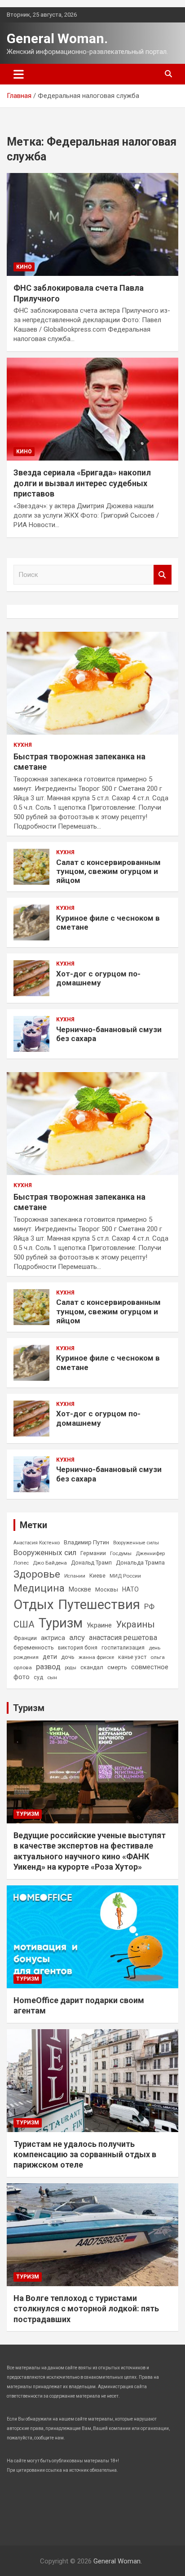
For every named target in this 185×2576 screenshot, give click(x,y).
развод (48, 1667)
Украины (135, 1624)
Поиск (163, 575)
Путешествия (99, 1605)
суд (38, 1677)
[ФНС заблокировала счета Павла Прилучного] (92, 224)
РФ (149, 1606)
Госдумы (121, 1553)
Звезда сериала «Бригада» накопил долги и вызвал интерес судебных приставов (82, 483)
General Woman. (57, 38)
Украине (99, 1625)
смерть (117, 1667)
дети (50, 1657)
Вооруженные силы (136, 1543)
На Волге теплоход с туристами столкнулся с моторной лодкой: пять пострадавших (86, 2309)
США (24, 1624)
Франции (25, 1638)
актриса (53, 1638)
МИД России (125, 1576)
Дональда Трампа (140, 1563)
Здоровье (37, 1574)
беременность (34, 1647)
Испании (75, 1576)
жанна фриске (96, 1657)
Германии (93, 1553)
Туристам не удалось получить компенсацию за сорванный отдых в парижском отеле (85, 2155)
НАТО (130, 1589)
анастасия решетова (123, 1638)
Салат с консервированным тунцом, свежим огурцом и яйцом (108, 871)
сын (52, 1677)
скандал (92, 1667)
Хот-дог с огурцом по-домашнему (98, 978)
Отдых (34, 1605)
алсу (77, 1638)
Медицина (39, 1588)
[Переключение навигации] (19, 74)
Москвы (107, 1589)
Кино (24, 267)
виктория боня (78, 1648)
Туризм (61, 1623)
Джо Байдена (50, 1563)
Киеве (97, 1576)
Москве (80, 1589)
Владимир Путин (86, 1542)
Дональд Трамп (91, 1563)
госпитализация (123, 1648)
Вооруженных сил (45, 1552)
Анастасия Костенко (37, 1543)
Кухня (23, 745)
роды (70, 1668)
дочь (68, 1657)
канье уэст (132, 1657)
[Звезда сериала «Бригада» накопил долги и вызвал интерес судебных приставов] (92, 409)
